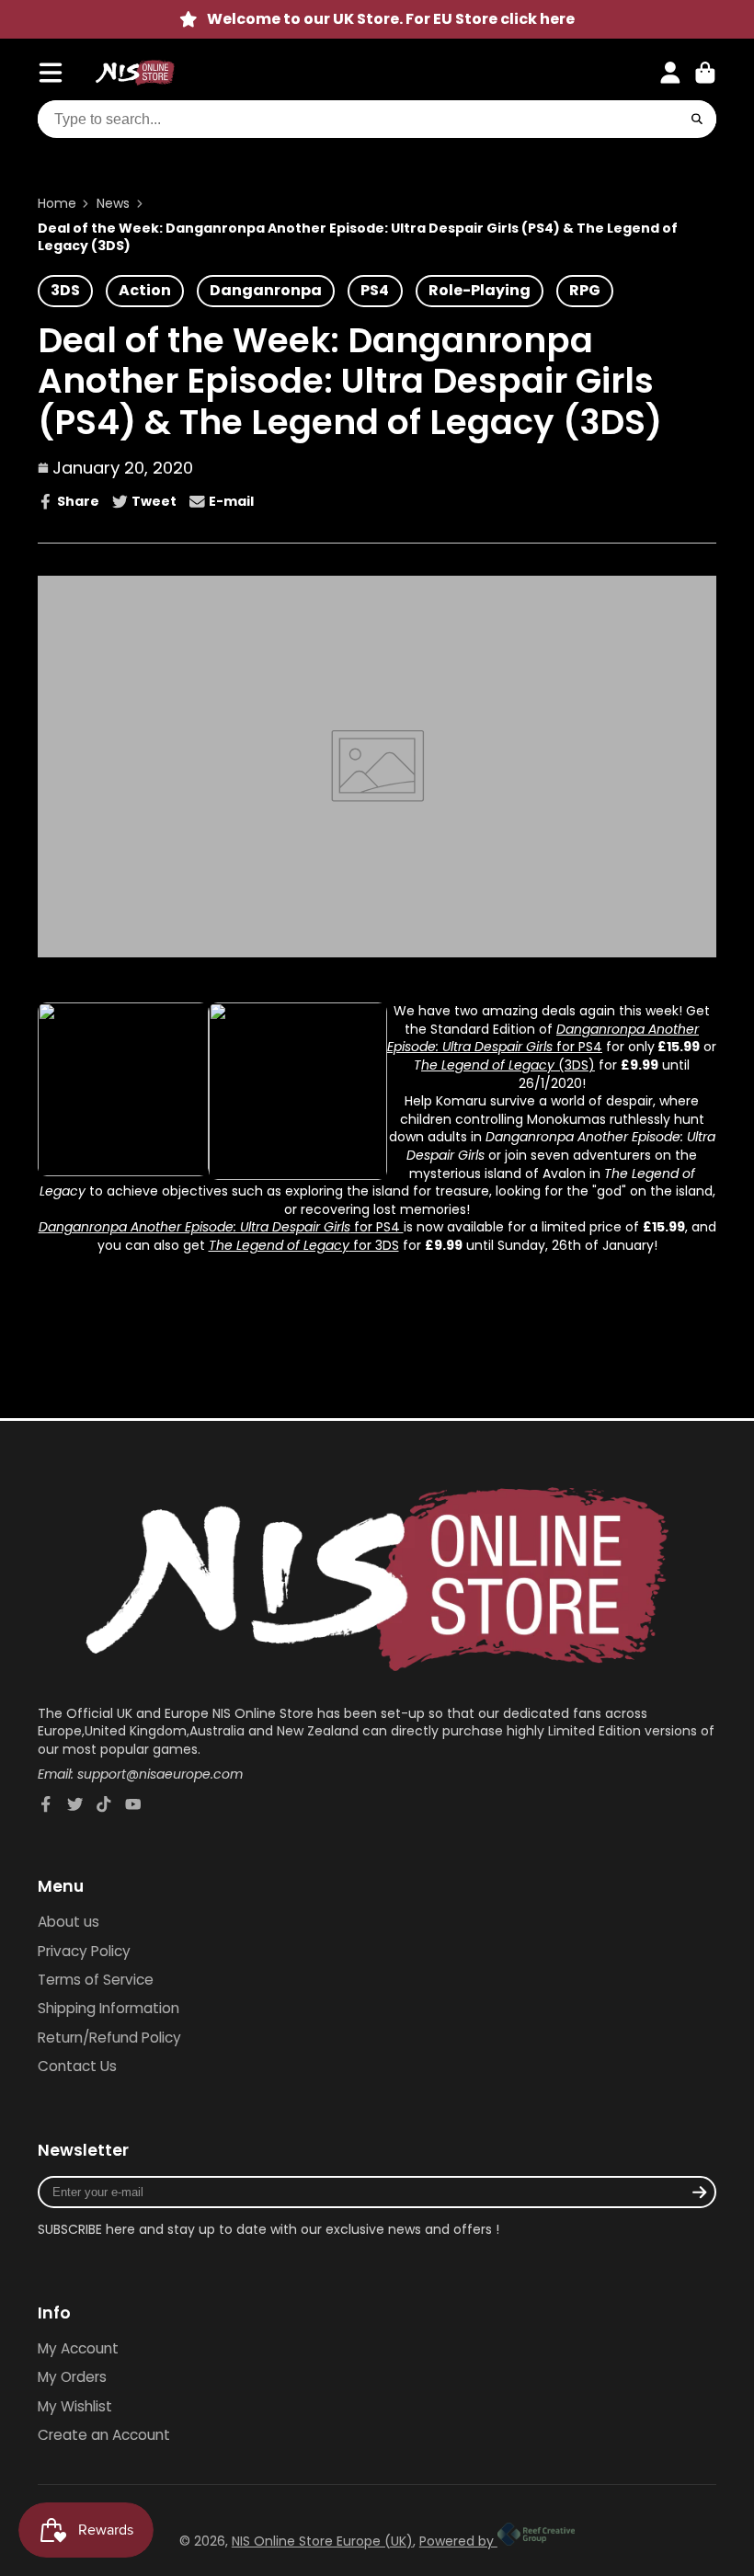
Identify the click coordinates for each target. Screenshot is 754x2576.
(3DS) (575, 1065)
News (113, 204)
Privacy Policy (84, 1951)
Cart (705, 73)
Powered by (458, 2541)
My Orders (72, 2377)
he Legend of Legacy (488, 1065)
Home (57, 204)
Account (670, 73)
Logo (135, 73)
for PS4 (577, 1047)
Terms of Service (96, 1980)
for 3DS (374, 1245)
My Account (78, 2348)
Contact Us (77, 2066)
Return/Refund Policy (109, 2038)
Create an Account (104, 2435)
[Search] (697, 120)
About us (69, 1922)
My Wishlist (75, 2406)
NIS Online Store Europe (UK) (322, 2541)
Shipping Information (109, 2008)
